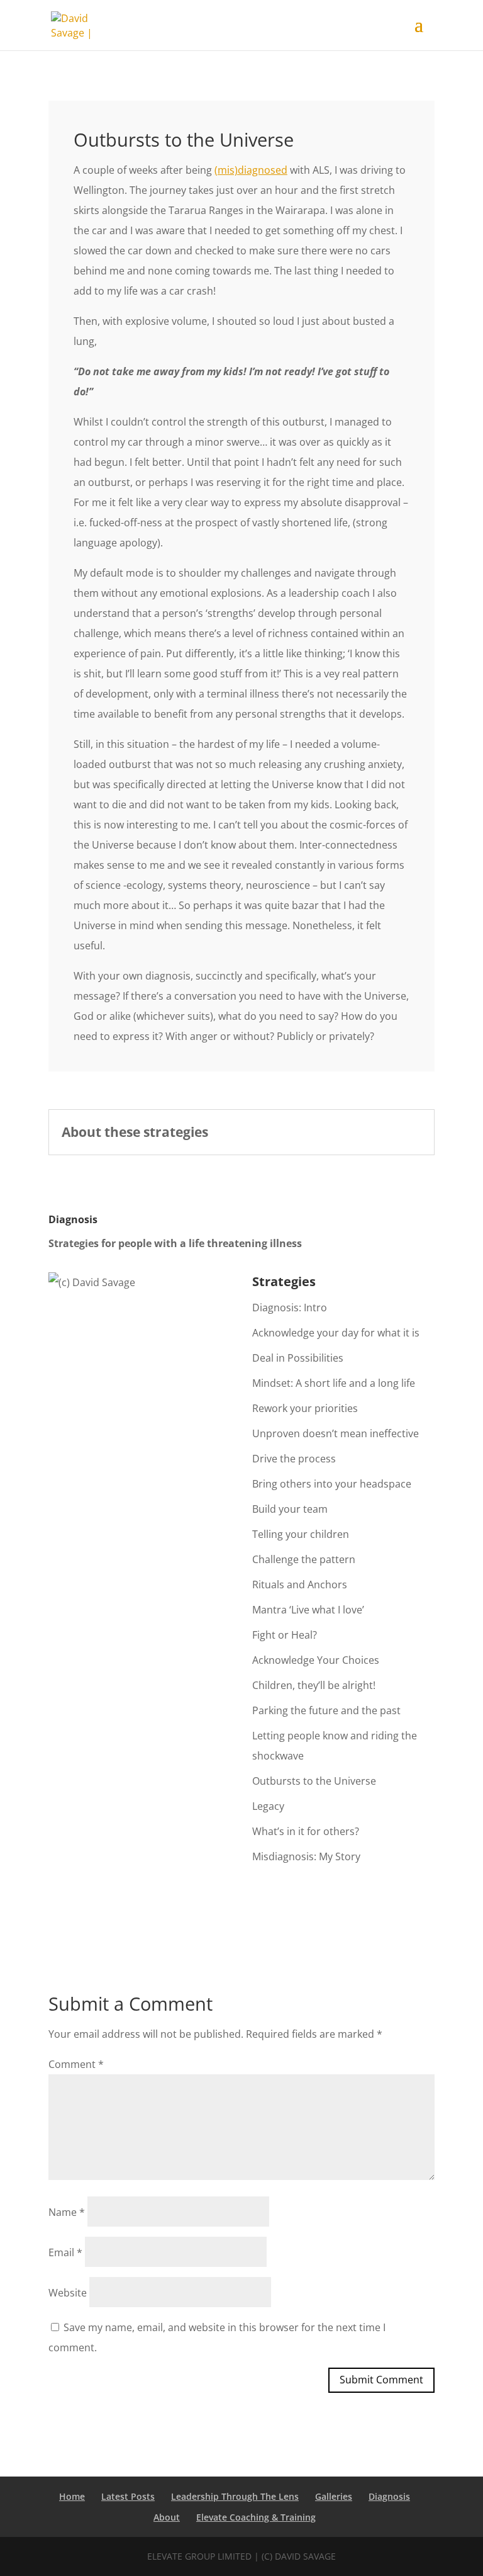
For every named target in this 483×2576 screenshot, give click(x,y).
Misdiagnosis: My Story (306, 1856)
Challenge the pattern (304, 1559)
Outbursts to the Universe (314, 1781)
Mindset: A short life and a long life (334, 1383)
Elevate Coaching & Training (256, 2517)
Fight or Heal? (285, 1635)
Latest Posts (128, 2496)
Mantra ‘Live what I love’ (308, 1610)
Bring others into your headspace (332, 1484)
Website (68, 2293)
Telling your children (301, 1534)
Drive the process (294, 1459)
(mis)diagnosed (251, 170)
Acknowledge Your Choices (316, 1660)
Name (67, 2212)
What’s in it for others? (306, 1831)
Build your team (290, 1509)
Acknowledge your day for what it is (336, 1333)
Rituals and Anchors (300, 1585)
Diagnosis (389, 2496)
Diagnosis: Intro (290, 1308)
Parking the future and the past (326, 1710)
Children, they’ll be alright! (314, 1685)
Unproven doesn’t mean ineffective (336, 1433)
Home (72, 2496)
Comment (76, 2064)
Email (65, 2252)
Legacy (268, 1806)
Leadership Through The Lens (235, 2496)
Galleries (334, 2496)
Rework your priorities (305, 1408)
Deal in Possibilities (298, 1358)
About (167, 2517)
